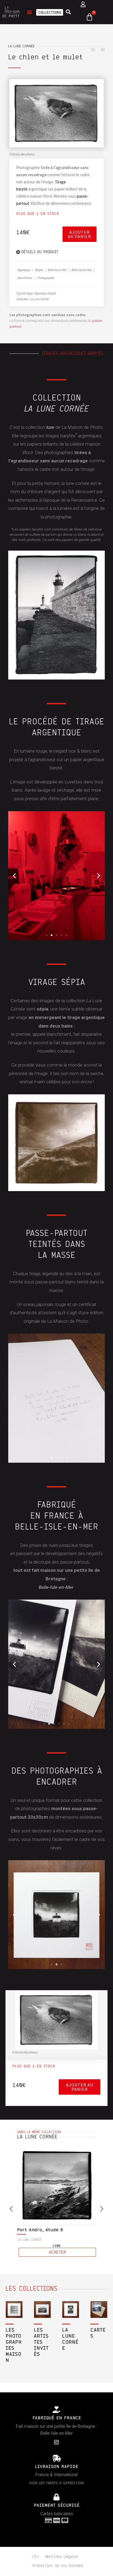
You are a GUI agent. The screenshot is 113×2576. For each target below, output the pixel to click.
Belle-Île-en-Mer (57, 270)
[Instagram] (56, 2420)
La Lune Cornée (22, 46)
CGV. (36, 2534)
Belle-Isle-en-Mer (82, 270)
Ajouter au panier (80, 234)
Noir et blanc (25, 278)
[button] (29, 12)
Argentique (24, 270)
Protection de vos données (58, 2544)
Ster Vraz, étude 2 (39, 2208)
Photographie (46, 278)
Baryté (39, 270)
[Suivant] (101, 50)
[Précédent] (94, 50)
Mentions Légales (62, 2534)
